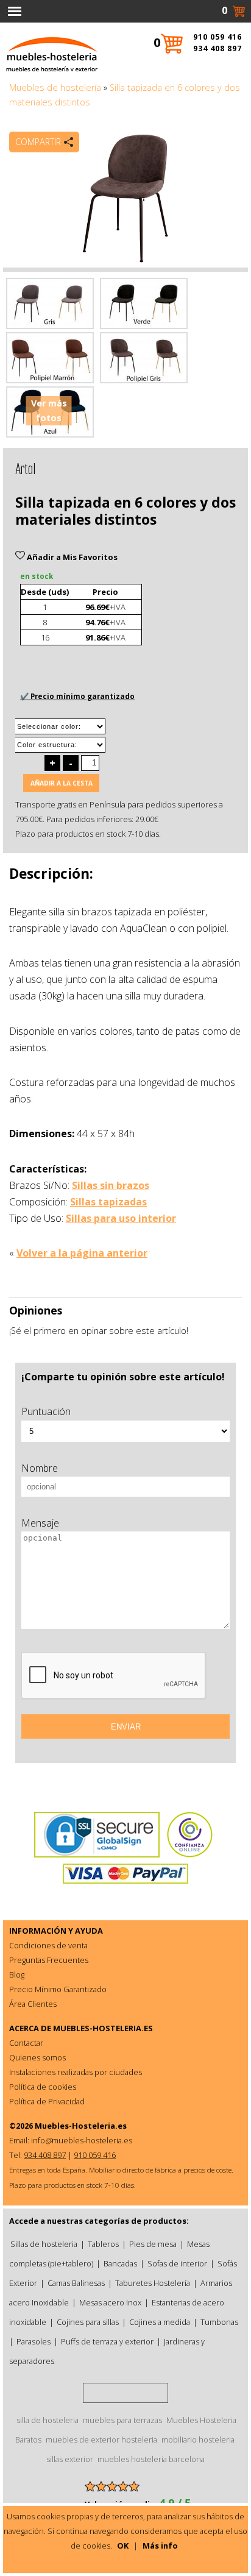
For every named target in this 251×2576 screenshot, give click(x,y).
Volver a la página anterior (82, 1253)
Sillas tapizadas (108, 1202)
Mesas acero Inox (110, 2302)
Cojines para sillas (88, 2322)
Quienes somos (37, 2057)
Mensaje (40, 1523)
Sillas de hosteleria (44, 2244)
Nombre (40, 1468)
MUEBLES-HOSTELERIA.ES (103, 2028)
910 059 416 (217, 37)
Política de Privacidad (47, 2101)
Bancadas (120, 2263)
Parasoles (34, 2341)
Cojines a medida (160, 2322)
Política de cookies (43, 2087)
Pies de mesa (153, 2244)
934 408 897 (217, 48)
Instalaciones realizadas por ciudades (76, 2072)
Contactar (26, 2043)
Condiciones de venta (48, 1945)
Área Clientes (33, 2004)
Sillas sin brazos (111, 1185)
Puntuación (46, 1411)
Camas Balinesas (76, 2283)
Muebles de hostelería (55, 87)
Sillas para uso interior (121, 1218)
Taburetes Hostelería (153, 2283)
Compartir (38, 142)
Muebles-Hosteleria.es (81, 2126)
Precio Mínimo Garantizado (58, 1989)
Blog (17, 1975)
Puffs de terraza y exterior (107, 2341)
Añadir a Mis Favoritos (71, 557)
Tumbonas (219, 2322)
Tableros (103, 2244)
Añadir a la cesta (62, 783)
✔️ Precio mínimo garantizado (77, 696)
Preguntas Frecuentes (49, 1960)
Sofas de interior (177, 2263)
